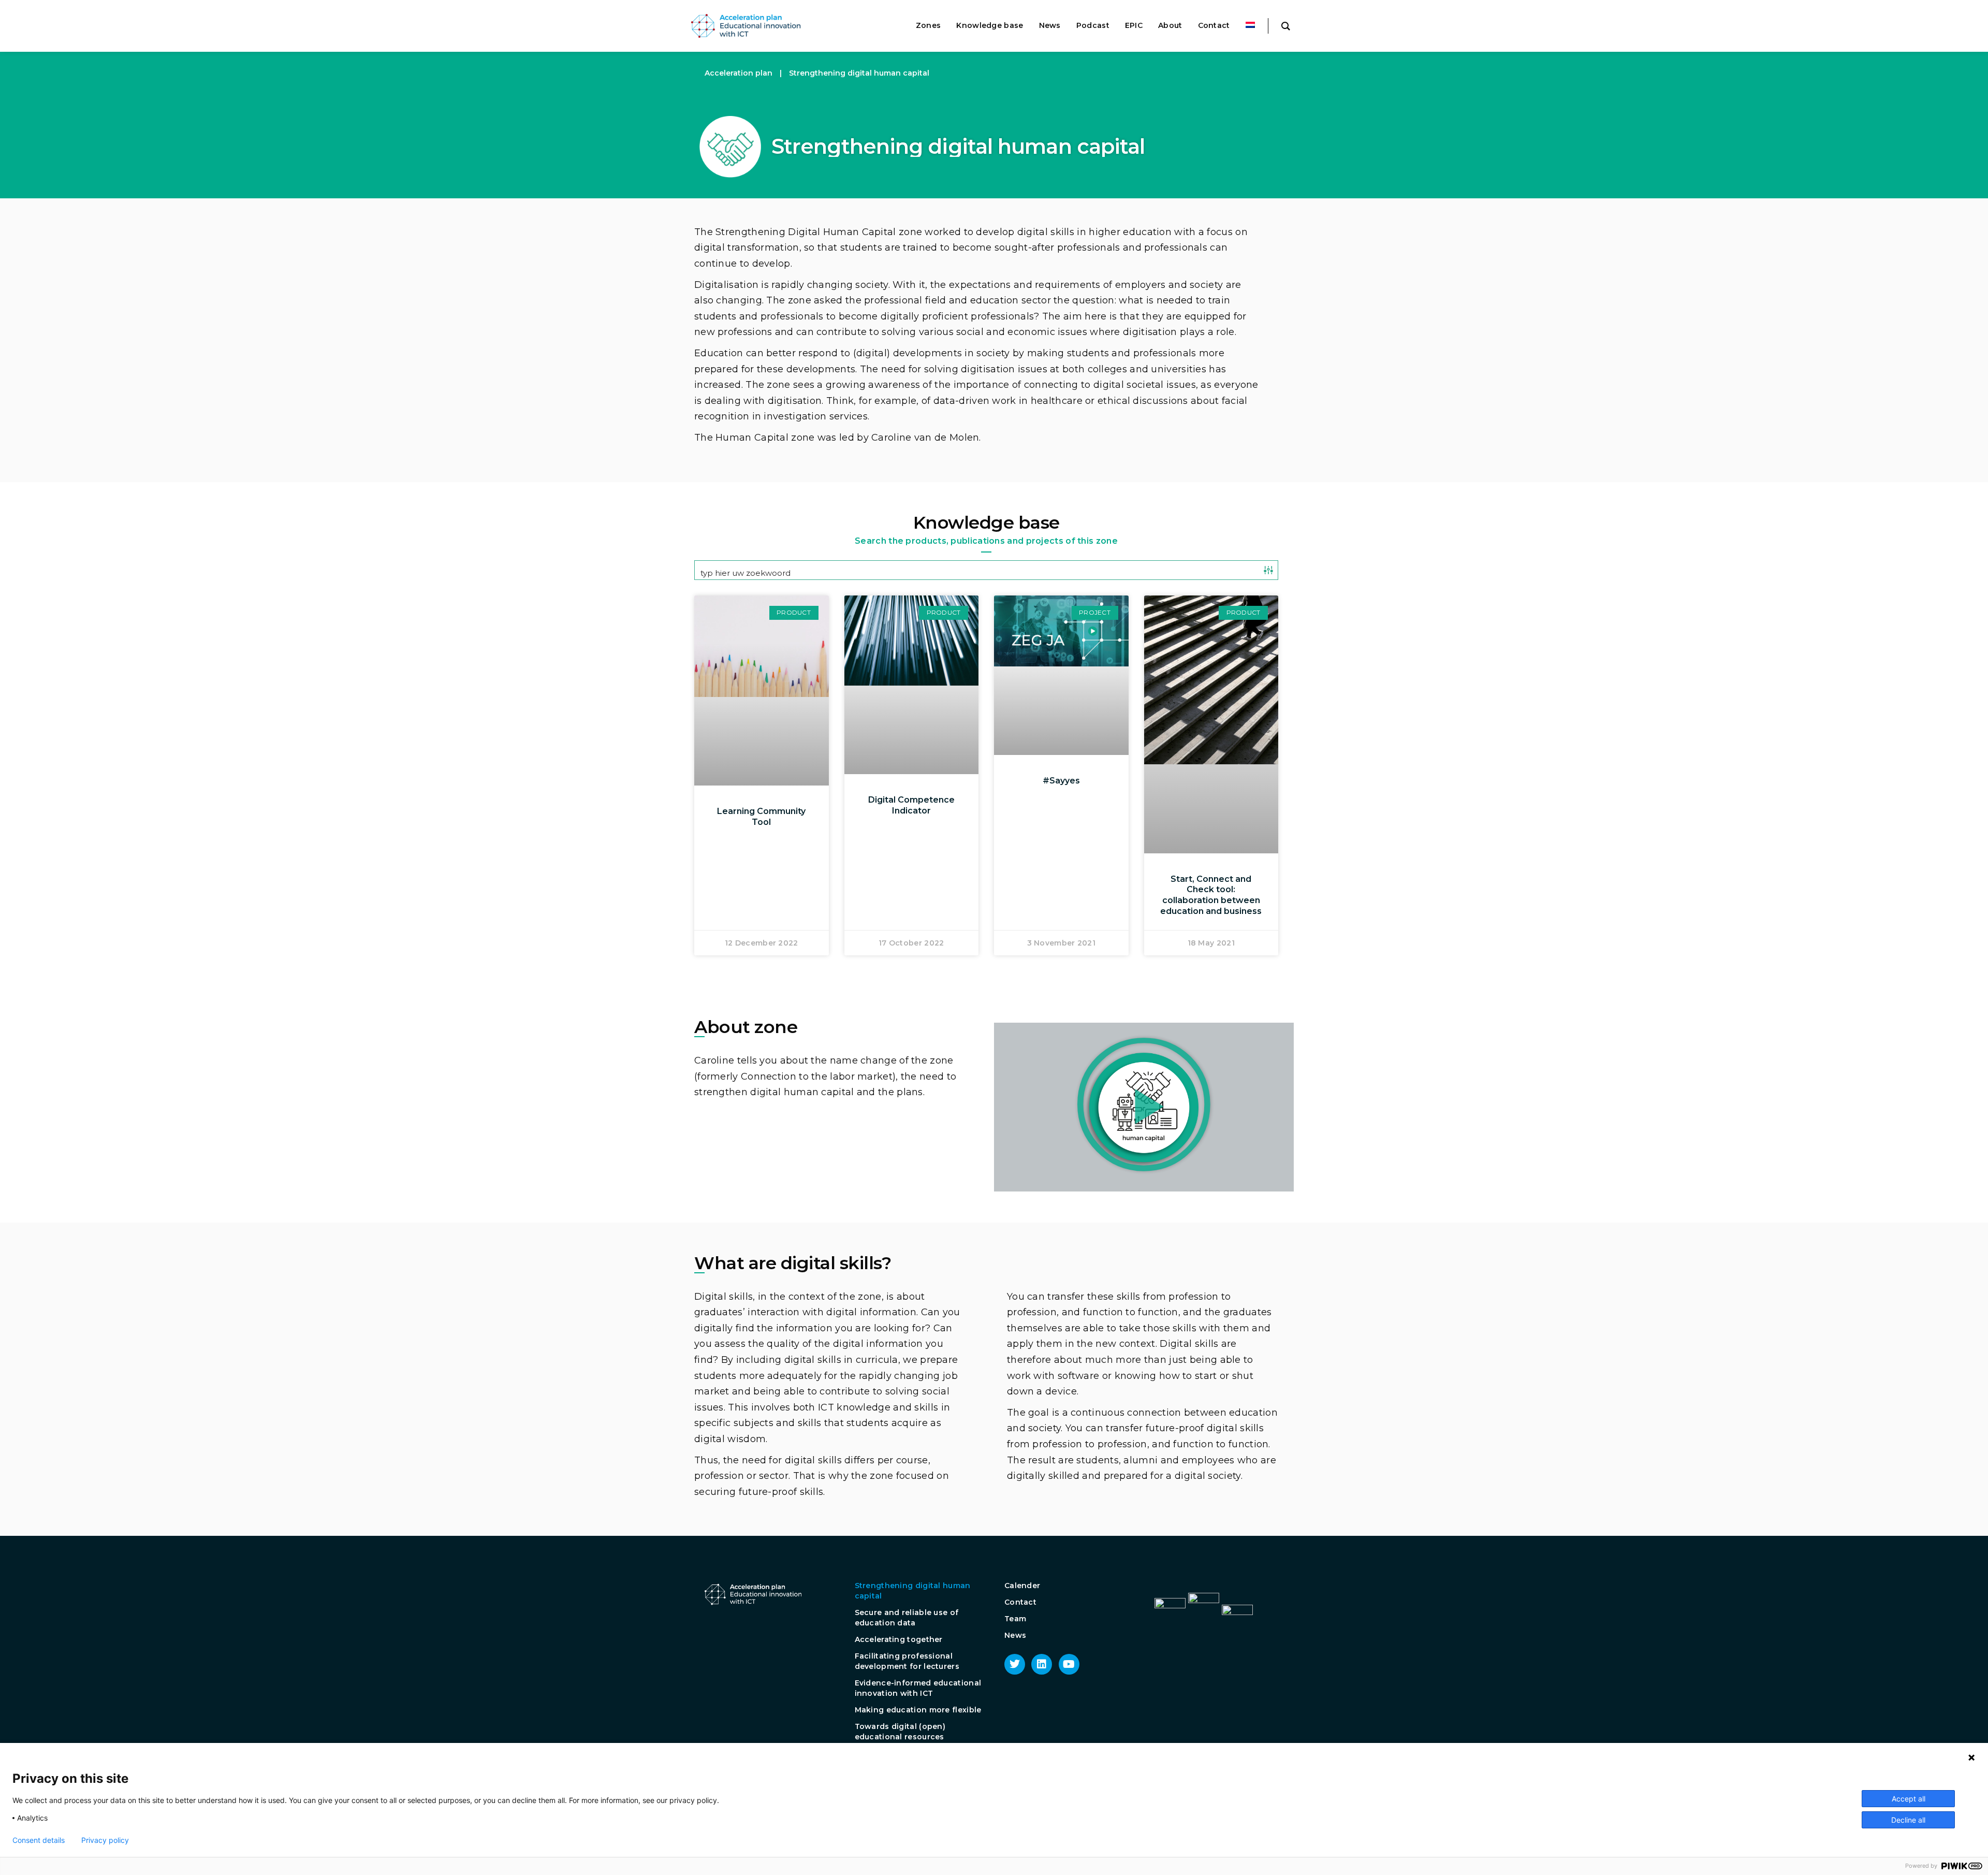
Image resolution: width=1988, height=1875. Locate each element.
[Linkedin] (1042, 1664)
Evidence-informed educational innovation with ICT (918, 1688)
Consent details (39, 1840)
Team (1015, 1619)
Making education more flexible (918, 1710)
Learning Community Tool (761, 817)
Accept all (1909, 1799)
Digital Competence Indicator (911, 805)
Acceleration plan (739, 73)
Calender (1022, 1586)
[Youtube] (1069, 1664)
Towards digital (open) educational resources (900, 1732)
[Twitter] (1015, 1664)
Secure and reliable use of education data (907, 1618)
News (1015, 1635)
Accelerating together (899, 1639)
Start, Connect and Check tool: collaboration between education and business (1211, 895)
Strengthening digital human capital (913, 1591)
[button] (1144, 1104)
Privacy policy (105, 1840)
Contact (1020, 1602)
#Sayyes (1061, 781)
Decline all (1908, 1820)
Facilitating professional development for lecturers (907, 1661)
